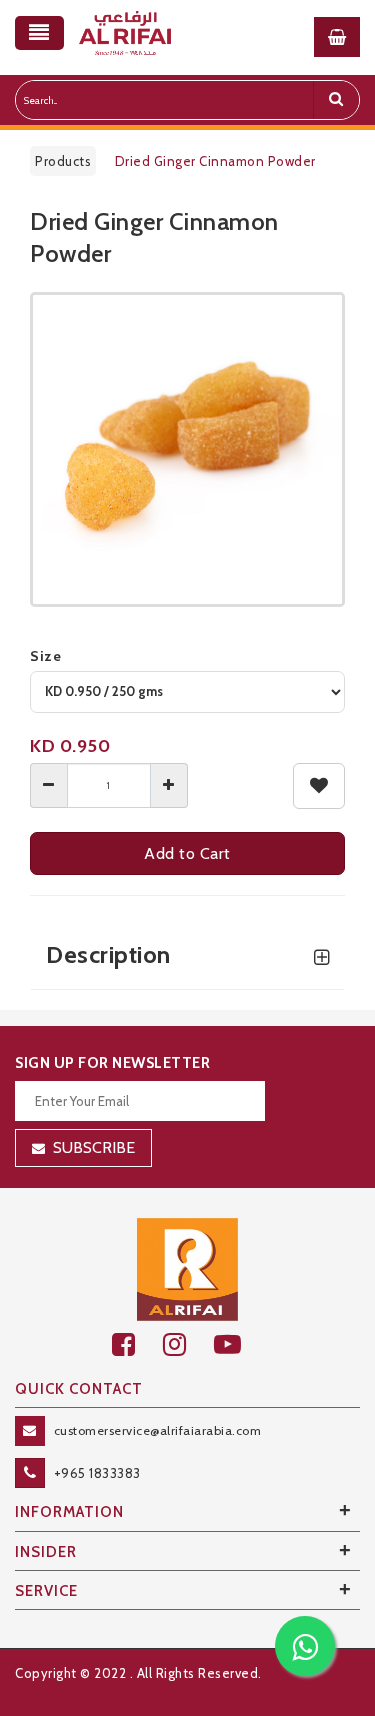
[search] (336, 100)
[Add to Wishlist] (319, 786)
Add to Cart (187, 853)
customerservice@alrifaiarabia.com (158, 1430)
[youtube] (238, 1344)
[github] (188, 1344)
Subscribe (94, 1147)
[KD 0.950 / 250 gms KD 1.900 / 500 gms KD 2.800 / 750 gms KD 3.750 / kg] (187, 692)
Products (63, 161)
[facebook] (137, 1344)
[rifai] (188, 1268)
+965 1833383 (97, 1473)
